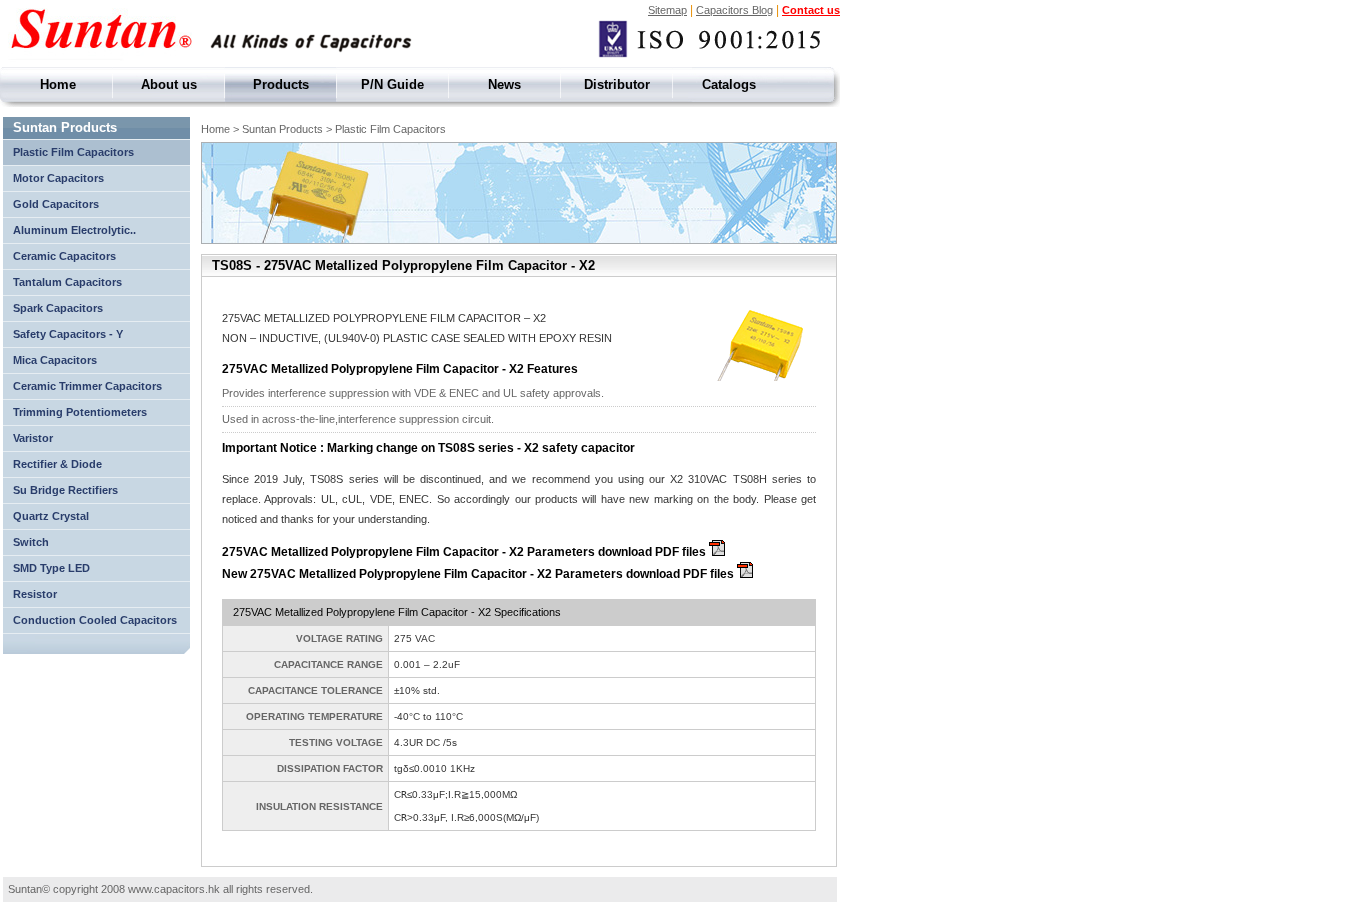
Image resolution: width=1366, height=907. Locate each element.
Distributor (617, 84)
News (504, 84)
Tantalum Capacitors (67, 282)
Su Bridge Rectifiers (65, 490)
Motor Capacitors (58, 178)
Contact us (811, 10)
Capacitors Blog (734, 10)
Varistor (33, 438)
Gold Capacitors (56, 204)
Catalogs (729, 84)
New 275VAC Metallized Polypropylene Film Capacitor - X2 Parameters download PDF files (479, 574)
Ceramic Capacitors (64, 256)
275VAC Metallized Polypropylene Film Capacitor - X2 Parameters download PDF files (465, 552)
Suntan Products (65, 127)
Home (58, 84)
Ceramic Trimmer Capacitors (87, 386)
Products (281, 84)
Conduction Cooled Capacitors (95, 620)
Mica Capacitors (56, 360)
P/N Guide (392, 84)
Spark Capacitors (58, 308)
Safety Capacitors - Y (68, 334)
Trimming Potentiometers (80, 412)
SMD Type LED (51, 568)
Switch (31, 542)
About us (169, 84)
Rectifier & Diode (57, 464)
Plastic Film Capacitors (73, 152)
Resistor (35, 594)
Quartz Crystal (51, 516)
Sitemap (667, 10)
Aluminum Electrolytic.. (74, 230)
